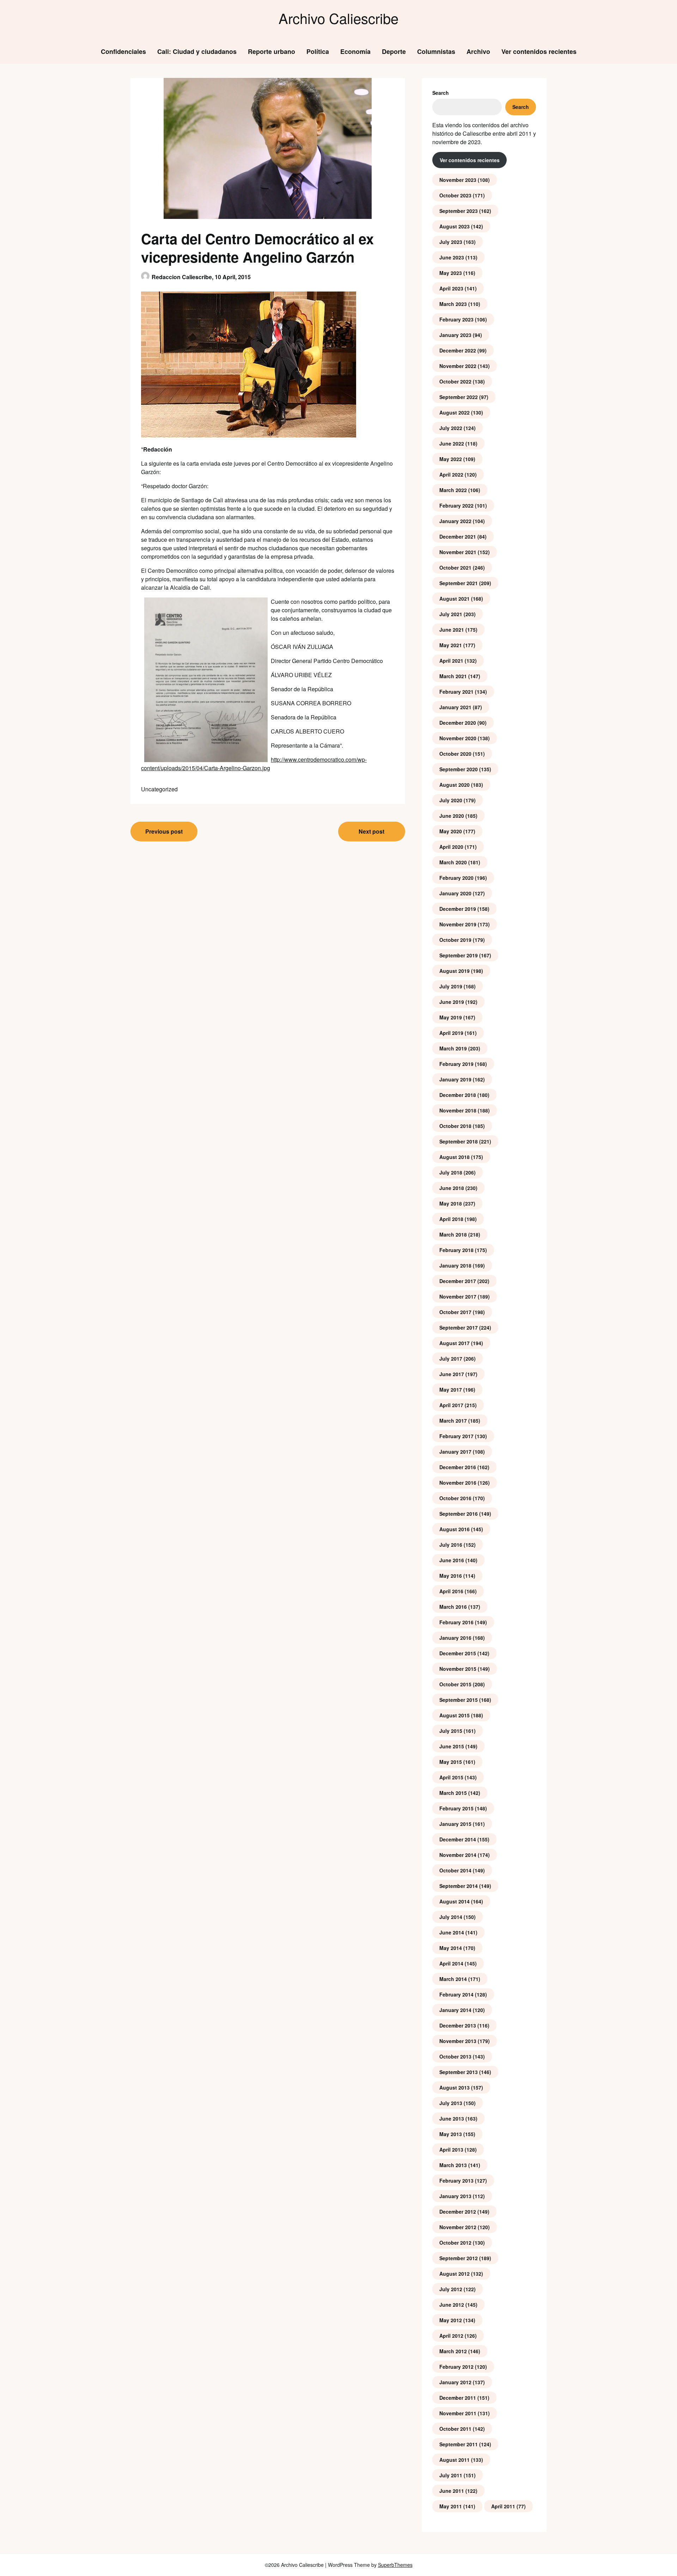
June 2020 (452, 816)
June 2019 (452, 1002)
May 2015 (451, 1762)
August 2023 (455, 226)
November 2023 (458, 180)
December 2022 (458, 350)
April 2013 (451, 2149)
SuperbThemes (395, 2565)
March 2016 (453, 1607)
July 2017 (451, 1358)
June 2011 (452, 2491)
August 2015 (455, 1715)
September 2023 (459, 211)
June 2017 (452, 1374)
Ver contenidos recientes (539, 51)
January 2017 (455, 1452)
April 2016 (451, 1591)
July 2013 (451, 2103)
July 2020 (451, 800)
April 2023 (451, 288)
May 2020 (451, 831)
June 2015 (452, 1746)
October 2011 (455, 2429)
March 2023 (453, 304)
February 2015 (456, 1808)
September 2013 (459, 2072)
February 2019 (456, 1064)
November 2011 (458, 2413)
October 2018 (455, 1126)
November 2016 (458, 1483)
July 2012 (451, 2289)
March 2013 (453, 2165)
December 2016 (458, 1467)
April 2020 (451, 847)
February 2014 (456, 1994)
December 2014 (458, 1839)
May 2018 (451, 1203)
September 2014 (459, 1886)
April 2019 (451, 1033)
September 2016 (459, 1514)
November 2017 (458, 1296)
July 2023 (451, 242)
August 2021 (455, 599)
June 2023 (452, 257)
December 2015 (458, 1653)
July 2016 (451, 1545)
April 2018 (451, 1219)
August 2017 (455, 1343)
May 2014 (451, 1948)
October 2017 (455, 1312)
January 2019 (455, 1079)
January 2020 (455, 893)
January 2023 (455, 335)
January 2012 (455, 2382)
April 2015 (451, 1777)
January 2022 (455, 521)
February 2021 (456, 692)
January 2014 (455, 2010)
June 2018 (452, 1188)
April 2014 (451, 1963)
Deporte (394, 51)
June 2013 (452, 2118)
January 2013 (455, 2196)
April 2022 (451, 474)
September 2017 (459, 1327)
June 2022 (452, 443)
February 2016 (456, 1622)
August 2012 (455, 2274)
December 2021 (458, 536)
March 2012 (453, 2351)
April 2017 (451, 1405)
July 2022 (451, 428)
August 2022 (455, 412)
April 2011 (503, 2506)
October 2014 (455, 1870)
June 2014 (452, 1932)
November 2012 (458, 2227)
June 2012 (452, 2305)
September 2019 (459, 955)
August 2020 (455, 785)
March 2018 (453, 1234)
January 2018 (455, 1265)
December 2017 (458, 1281)
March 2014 (453, 1979)
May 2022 (451, 459)
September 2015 (459, 1700)
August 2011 (455, 2460)
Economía (355, 51)
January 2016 (455, 1638)
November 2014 (458, 1855)
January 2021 (455, 707)
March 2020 (453, 862)
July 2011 (451, 2475)
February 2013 (456, 2181)
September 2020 (459, 769)
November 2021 (458, 552)
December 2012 (458, 2212)
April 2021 (451, 661)
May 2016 (451, 1576)
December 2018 (458, 1095)
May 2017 (451, 1390)
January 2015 (455, 1824)
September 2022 (459, 397)
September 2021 (459, 583)
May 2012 (451, 2320)
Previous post (164, 831)
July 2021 (451, 614)
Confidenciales (123, 51)
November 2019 (458, 924)
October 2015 (455, 1684)
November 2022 (458, 366)
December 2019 (458, 909)
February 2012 (456, 2367)
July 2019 (451, 986)
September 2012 (459, 2258)
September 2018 (459, 1141)
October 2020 (455, 754)
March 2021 (453, 676)
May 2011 (451, 2506)
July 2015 (451, 1731)
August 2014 (455, 1901)
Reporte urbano (272, 51)
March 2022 (453, 490)
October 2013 (455, 2056)
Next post (371, 831)
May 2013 (451, 2134)
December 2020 (458, 723)
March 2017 (453, 1421)
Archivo (478, 51)
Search (441, 93)
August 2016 (455, 1529)
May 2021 (451, 645)
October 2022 (455, 381)
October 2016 (455, 1498)
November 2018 (458, 1110)
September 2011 (459, 2444)
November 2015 (458, 1669)
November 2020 (458, 738)
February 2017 (456, 1436)
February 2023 (456, 319)
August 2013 (455, 2087)
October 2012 (455, 2243)
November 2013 (458, 2041)
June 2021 (452, 630)
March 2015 (453, 1793)
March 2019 (453, 1048)
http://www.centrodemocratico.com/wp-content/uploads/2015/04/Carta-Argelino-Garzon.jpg (254, 764)
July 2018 (451, 1172)
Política (318, 51)
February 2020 (456, 878)
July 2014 (451, 1917)
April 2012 (451, 2336)
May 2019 (451, 1017)
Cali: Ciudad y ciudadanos (197, 51)
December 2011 (458, 2398)
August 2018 (455, 1157)
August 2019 (455, 971)
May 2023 (451, 273)
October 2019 (455, 940)
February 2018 (456, 1250)
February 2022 (456, 505)
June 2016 (452, 1560)
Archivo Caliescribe (338, 18)
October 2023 (455, 195)
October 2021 (455, 568)
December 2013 (458, 2025)
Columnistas (436, 51)
